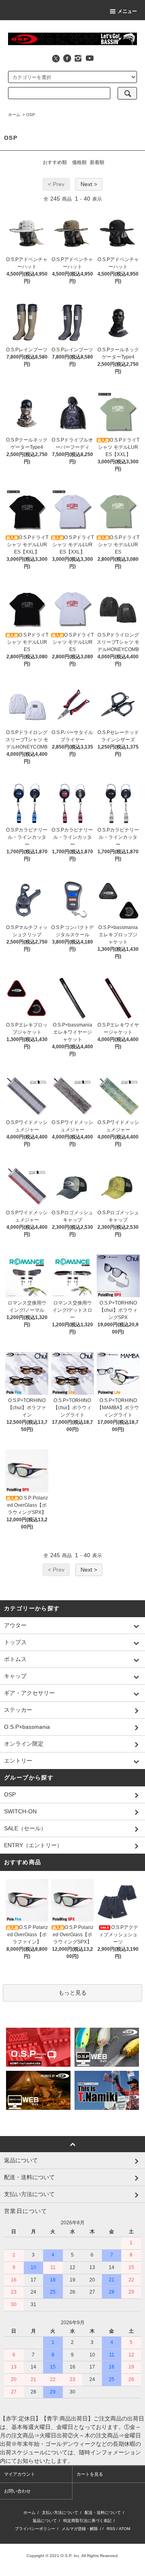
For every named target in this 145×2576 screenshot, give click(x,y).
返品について (45, 2521)
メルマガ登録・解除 (80, 2529)
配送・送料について (103, 2513)
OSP (31, 115)
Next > (89, 184)
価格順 (79, 162)
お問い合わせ (17, 2491)
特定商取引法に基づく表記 (87, 2521)
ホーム (14, 115)
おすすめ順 (55, 162)
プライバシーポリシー (35, 2529)
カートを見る (90, 2474)
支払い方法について (60, 2513)
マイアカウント (20, 2474)
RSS (111, 2529)
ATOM (124, 2529)
